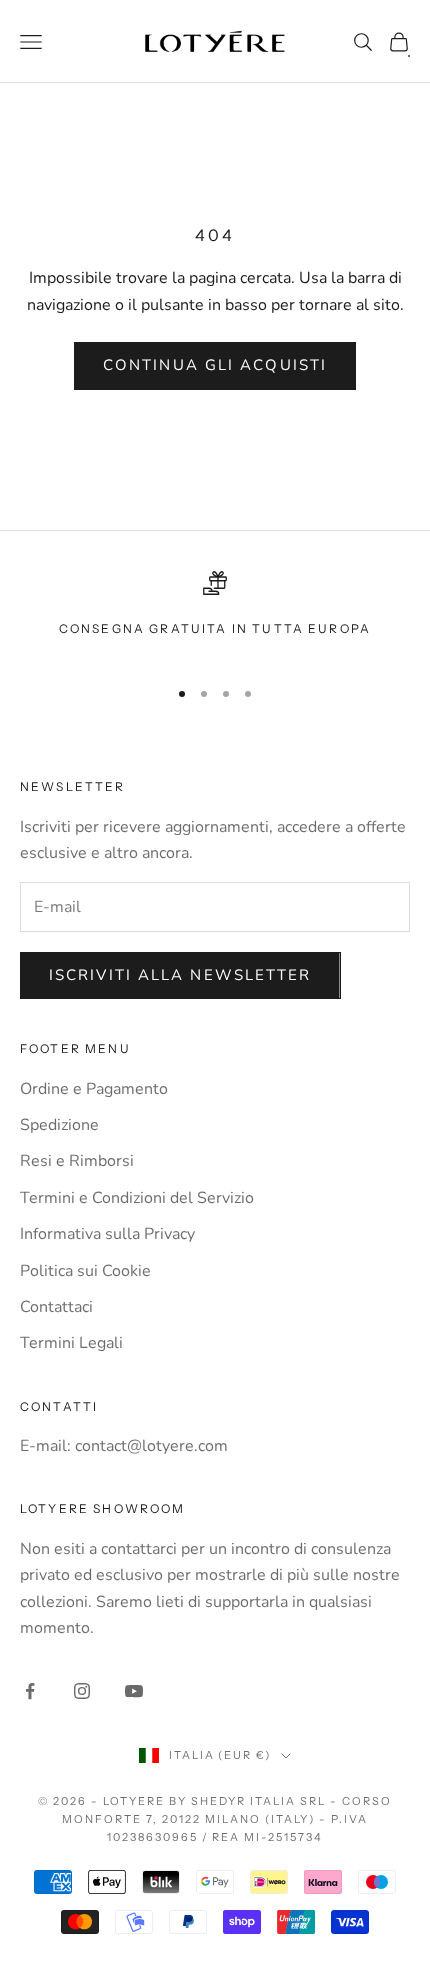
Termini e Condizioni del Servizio (137, 1198)
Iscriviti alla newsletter (180, 975)
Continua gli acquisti (215, 365)
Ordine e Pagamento (94, 1089)
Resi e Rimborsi (77, 1161)
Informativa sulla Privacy (107, 1234)
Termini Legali (71, 1343)
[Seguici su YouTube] (134, 1691)
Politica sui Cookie (85, 1271)
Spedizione (59, 1125)
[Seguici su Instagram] (82, 1691)
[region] (215, 615)
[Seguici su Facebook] (30, 1691)
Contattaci (56, 1307)
